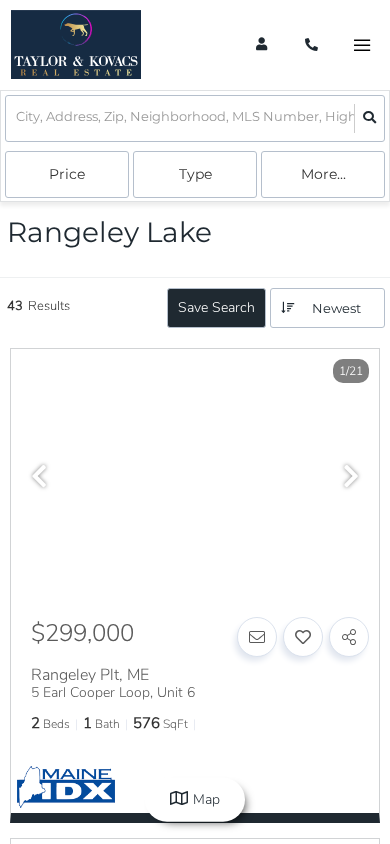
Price (67, 174)
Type (195, 174)
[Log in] (261, 45)
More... (323, 174)
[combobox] (17, 118)
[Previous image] (39, 478)
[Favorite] (303, 637)
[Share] (349, 637)
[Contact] (257, 637)
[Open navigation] (361, 45)
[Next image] (351, 478)
